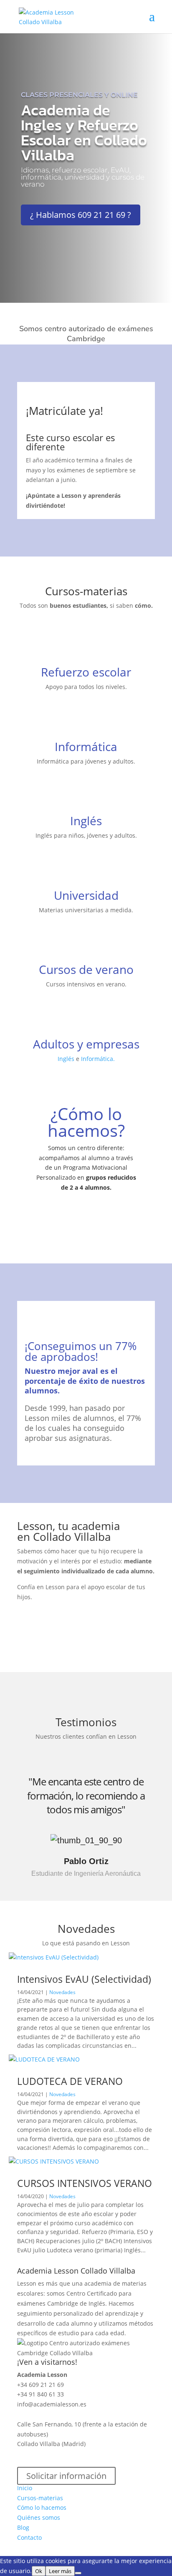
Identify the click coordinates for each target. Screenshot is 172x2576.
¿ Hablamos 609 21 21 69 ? (81, 215)
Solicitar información (66, 2476)
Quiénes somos (39, 2517)
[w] (86, 810)
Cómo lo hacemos (42, 2507)
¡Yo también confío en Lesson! (84, 1629)
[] (86, 959)
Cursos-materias (40, 2498)
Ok (39, 2571)
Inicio (25, 2488)
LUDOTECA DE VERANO (70, 2081)
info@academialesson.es (52, 2404)
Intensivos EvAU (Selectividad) (84, 1979)
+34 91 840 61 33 (40, 2394)
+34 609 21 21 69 (40, 2385)
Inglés (86, 821)
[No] (78, 2573)
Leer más (60, 2571)
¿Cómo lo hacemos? (86, 1122)
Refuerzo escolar (86, 672)
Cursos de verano (86, 969)
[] (86, 661)
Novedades (62, 1992)
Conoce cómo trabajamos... (86, 1224)
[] (86, 735)
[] (86, 884)
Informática (86, 746)
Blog (23, 2527)
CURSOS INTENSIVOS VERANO (85, 2183)
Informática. (98, 1059)
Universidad (86, 895)
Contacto (29, 2537)
